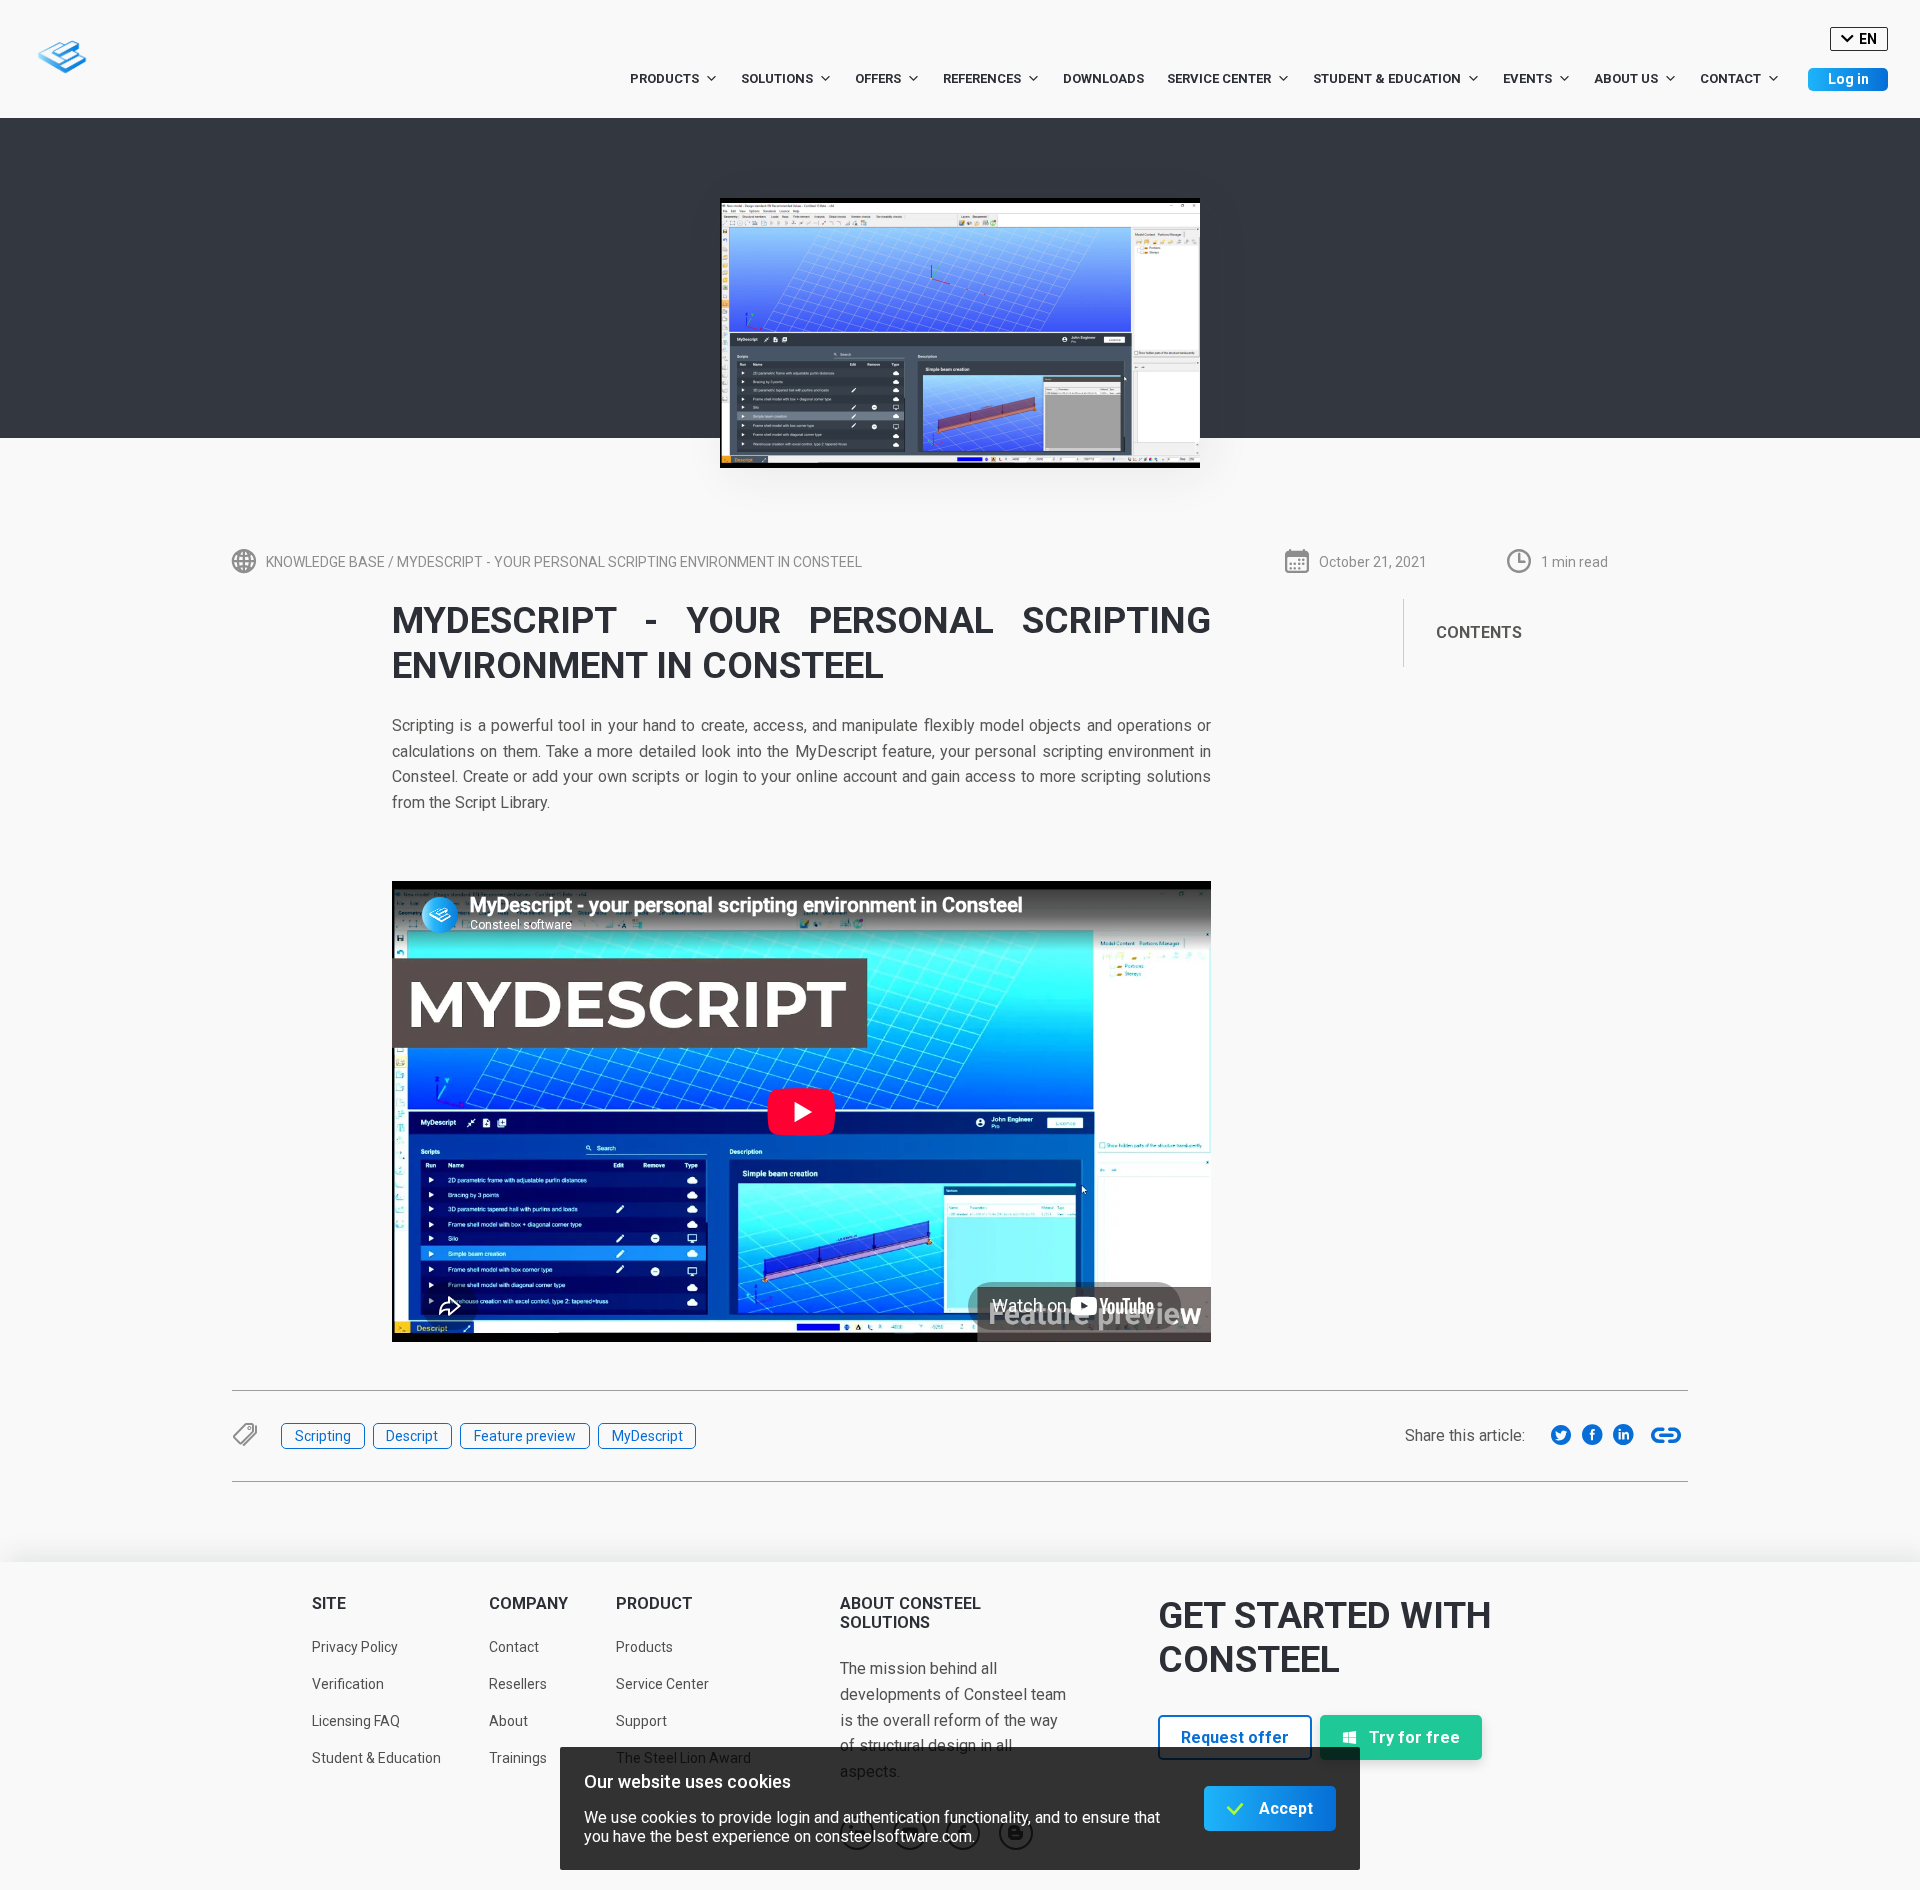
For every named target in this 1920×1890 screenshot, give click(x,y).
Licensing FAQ (356, 1721)
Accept (1286, 1808)
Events (1527, 78)
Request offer (1235, 1737)
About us (1626, 78)
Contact (1730, 78)
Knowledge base (325, 562)
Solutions (777, 78)
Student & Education (1387, 78)
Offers (878, 78)
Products (664, 78)
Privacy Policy (355, 1647)
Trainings (518, 1758)
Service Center (1219, 78)
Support (641, 1721)
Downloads (1103, 78)
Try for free (1414, 1737)
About (508, 1721)
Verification (348, 1684)
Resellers (518, 1684)
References (982, 78)
